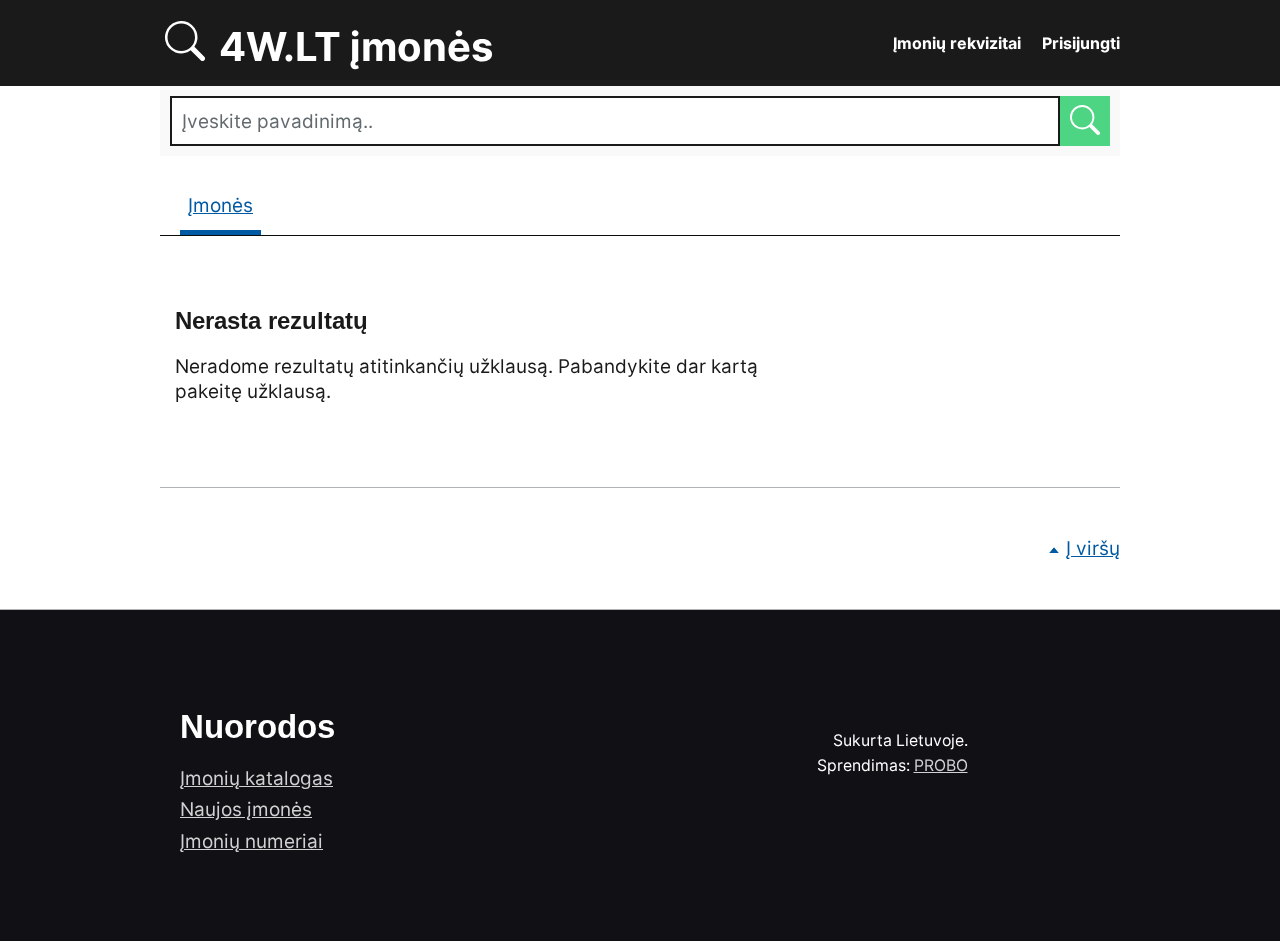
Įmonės (220, 205)
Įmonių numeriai (251, 841)
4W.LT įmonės (425, 43)
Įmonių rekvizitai (957, 43)
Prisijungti (1081, 43)
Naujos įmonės (246, 809)
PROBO (941, 765)
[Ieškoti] (1085, 121)
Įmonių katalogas (256, 778)
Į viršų (1093, 548)
